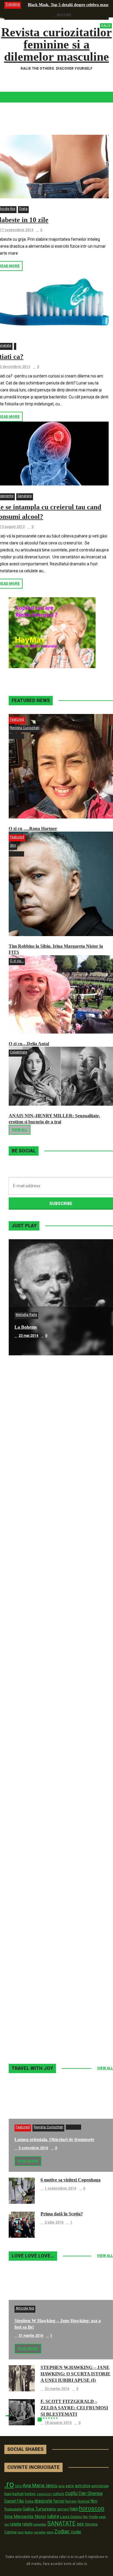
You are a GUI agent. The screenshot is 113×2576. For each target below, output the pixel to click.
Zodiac (62, 2531)
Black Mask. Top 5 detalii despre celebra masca (69, 5)
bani (8, 2494)
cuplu (71, 2493)
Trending (13, 4)
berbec (30, 2494)
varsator (40, 2532)
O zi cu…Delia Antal (29, 1044)
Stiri (13, 846)
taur (21, 2532)
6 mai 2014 (27, 1452)
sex (80, 2524)
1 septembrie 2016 (60, 2188)
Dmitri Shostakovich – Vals (41, 1908)
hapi (74, 2509)
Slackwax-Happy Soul (36, 1792)
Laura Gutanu (71, 2517)
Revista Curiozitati (25, 728)
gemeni (63, 2509)
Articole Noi (25, 2308)
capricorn (44, 2494)
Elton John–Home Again (39, 2024)
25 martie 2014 (31, 1684)
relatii (27, 2524)
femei (59, 2501)
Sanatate (25, 496)
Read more (28, 2161)
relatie (16, 2524)
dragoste (43, 2501)
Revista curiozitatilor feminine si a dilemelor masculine (57, 44)
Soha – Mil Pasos (31, 1443)
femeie (71, 2501)
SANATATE (61, 2524)
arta (61, 2486)
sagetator (40, 2524)
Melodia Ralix (26, 1315)
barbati (18, 2494)
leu (85, 2517)
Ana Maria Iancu (40, 2485)
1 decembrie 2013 (34, 1916)
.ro (9, 2484)
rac (7, 2524)
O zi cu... (17, 961)
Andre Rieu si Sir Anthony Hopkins (50, 1675)
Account (64, 15)
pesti (102, 2517)
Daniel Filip (14, 2501)
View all (20, 1130)
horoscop (92, 2508)
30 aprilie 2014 (31, 1568)
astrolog (83, 2486)
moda (93, 2517)
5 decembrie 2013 (34, 1800)
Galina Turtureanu (39, 2509)
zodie (76, 2532)
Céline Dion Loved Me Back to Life (49, 1559)
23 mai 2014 (28, 1336)
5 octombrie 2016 (33, 2148)
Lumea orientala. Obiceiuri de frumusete (54, 2139)
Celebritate (19, 1052)
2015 (18, 2486)
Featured (17, 719)
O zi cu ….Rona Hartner (33, 829)
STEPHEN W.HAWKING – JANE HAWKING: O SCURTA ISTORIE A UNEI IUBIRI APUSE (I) (75, 2374)
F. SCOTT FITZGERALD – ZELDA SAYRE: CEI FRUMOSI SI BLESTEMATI (74, 2408)
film (94, 2501)
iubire (53, 2516)
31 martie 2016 (31, 2336)
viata (50, 2532)
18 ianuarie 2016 (58, 2423)
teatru (29, 2532)
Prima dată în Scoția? (62, 2214)
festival (83, 2501)
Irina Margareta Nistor (25, 2516)
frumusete (13, 2509)
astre (70, 2486)
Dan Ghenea (91, 2494)
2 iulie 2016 (54, 2222)
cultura (58, 2494)
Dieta (23, 209)
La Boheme (26, 1327)
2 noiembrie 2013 (33, 2032)
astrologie (100, 2486)
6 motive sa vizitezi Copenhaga (71, 2180)
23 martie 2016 (57, 2389)
